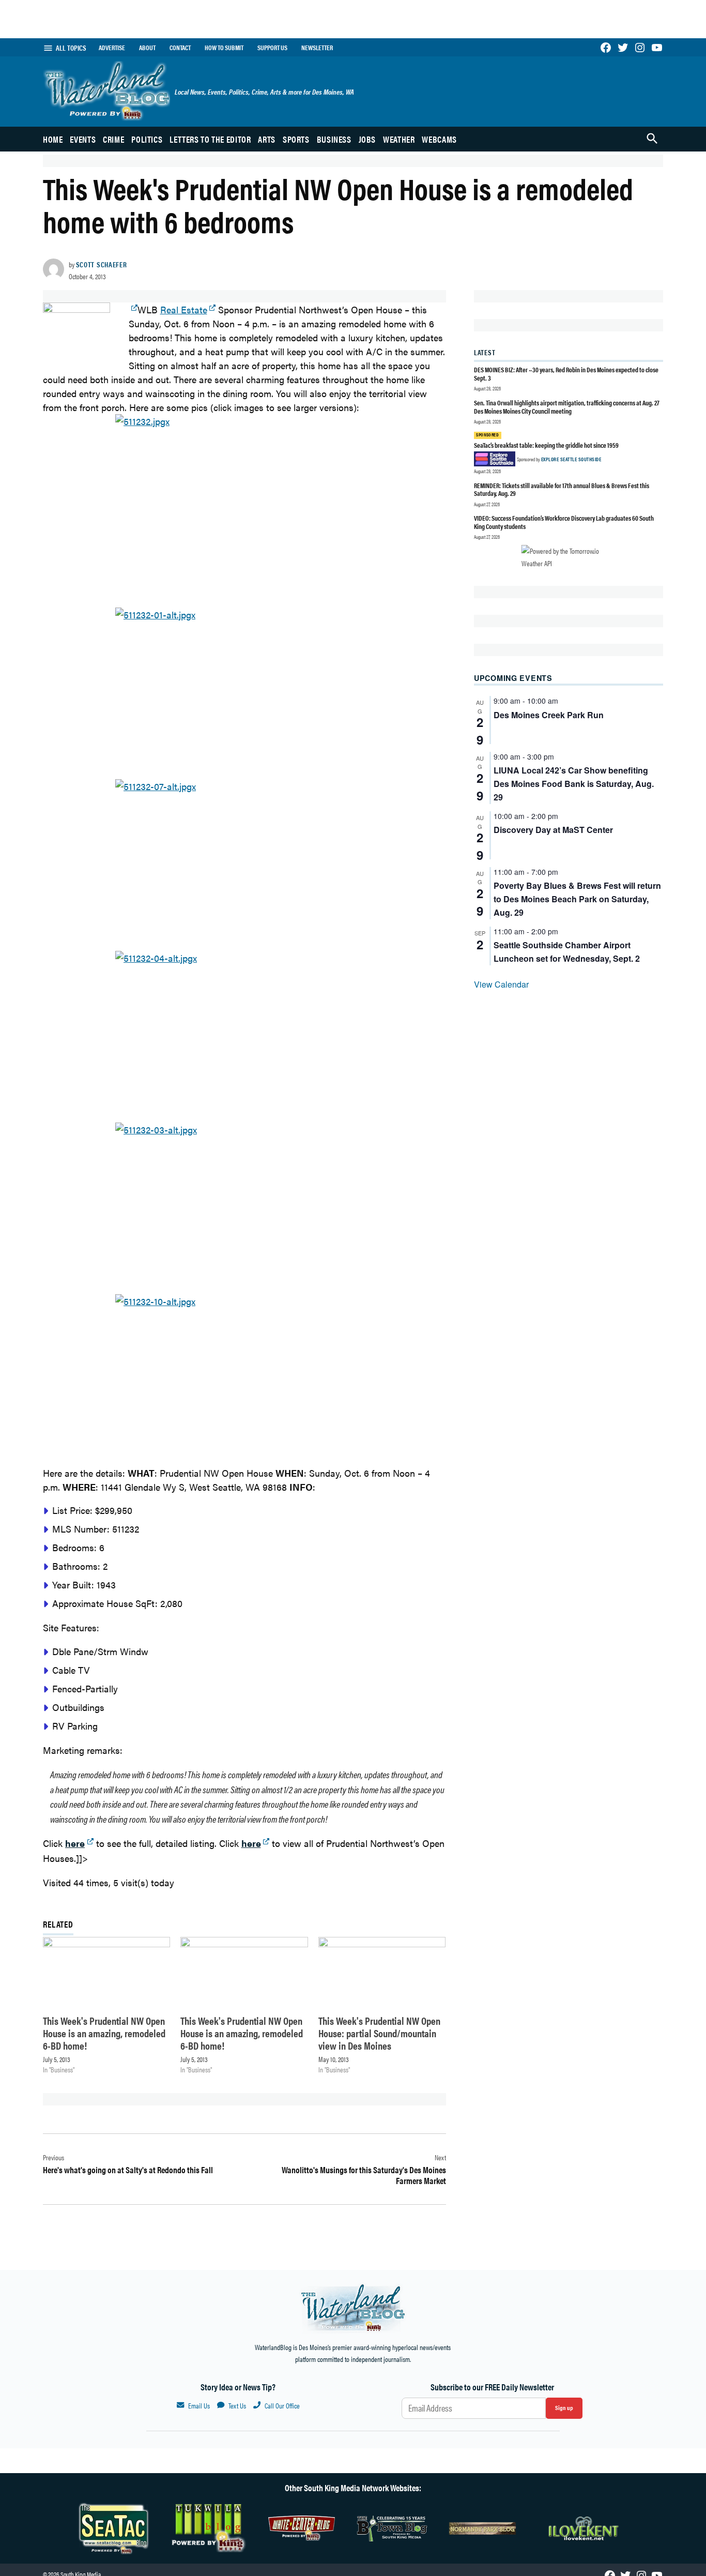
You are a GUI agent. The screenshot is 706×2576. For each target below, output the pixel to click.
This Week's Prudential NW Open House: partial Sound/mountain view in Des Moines (379, 2033)
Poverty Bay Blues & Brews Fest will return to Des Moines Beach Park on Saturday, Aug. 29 (577, 899)
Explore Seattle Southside (571, 459)
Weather (399, 139)
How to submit (224, 48)
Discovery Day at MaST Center (553, 830)
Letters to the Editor (210, 139)
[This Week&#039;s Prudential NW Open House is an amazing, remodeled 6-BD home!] (106, 1973)
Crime (113, 139)
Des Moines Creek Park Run (549, 715)
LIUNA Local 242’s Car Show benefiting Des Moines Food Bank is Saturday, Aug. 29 (574, 784)
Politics (147, 139)
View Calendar (501, 984)
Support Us (272, 48)
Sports (296, 139)
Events (83, 139)
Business (334, 139)
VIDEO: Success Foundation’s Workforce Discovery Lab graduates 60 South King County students (564, 522)
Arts (267, 139)
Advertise (112, 48)
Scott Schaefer (102, 264)
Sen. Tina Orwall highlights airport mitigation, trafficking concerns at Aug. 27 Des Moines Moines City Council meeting (567, 407)
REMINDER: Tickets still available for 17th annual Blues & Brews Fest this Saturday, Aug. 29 (562, 489)
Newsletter (317, 48)
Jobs (367, 139)
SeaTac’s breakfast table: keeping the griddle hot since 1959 (547, 445)
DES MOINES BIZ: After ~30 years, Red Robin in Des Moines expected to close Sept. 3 (566, 374)
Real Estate (184, 309)
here (251, 1843)
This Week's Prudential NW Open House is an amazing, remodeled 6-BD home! (104, 2033)
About (147, 48)
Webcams (439, 139)
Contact (180, 48)
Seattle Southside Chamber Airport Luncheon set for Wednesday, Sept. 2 (567, 952)
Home (53, 139)
